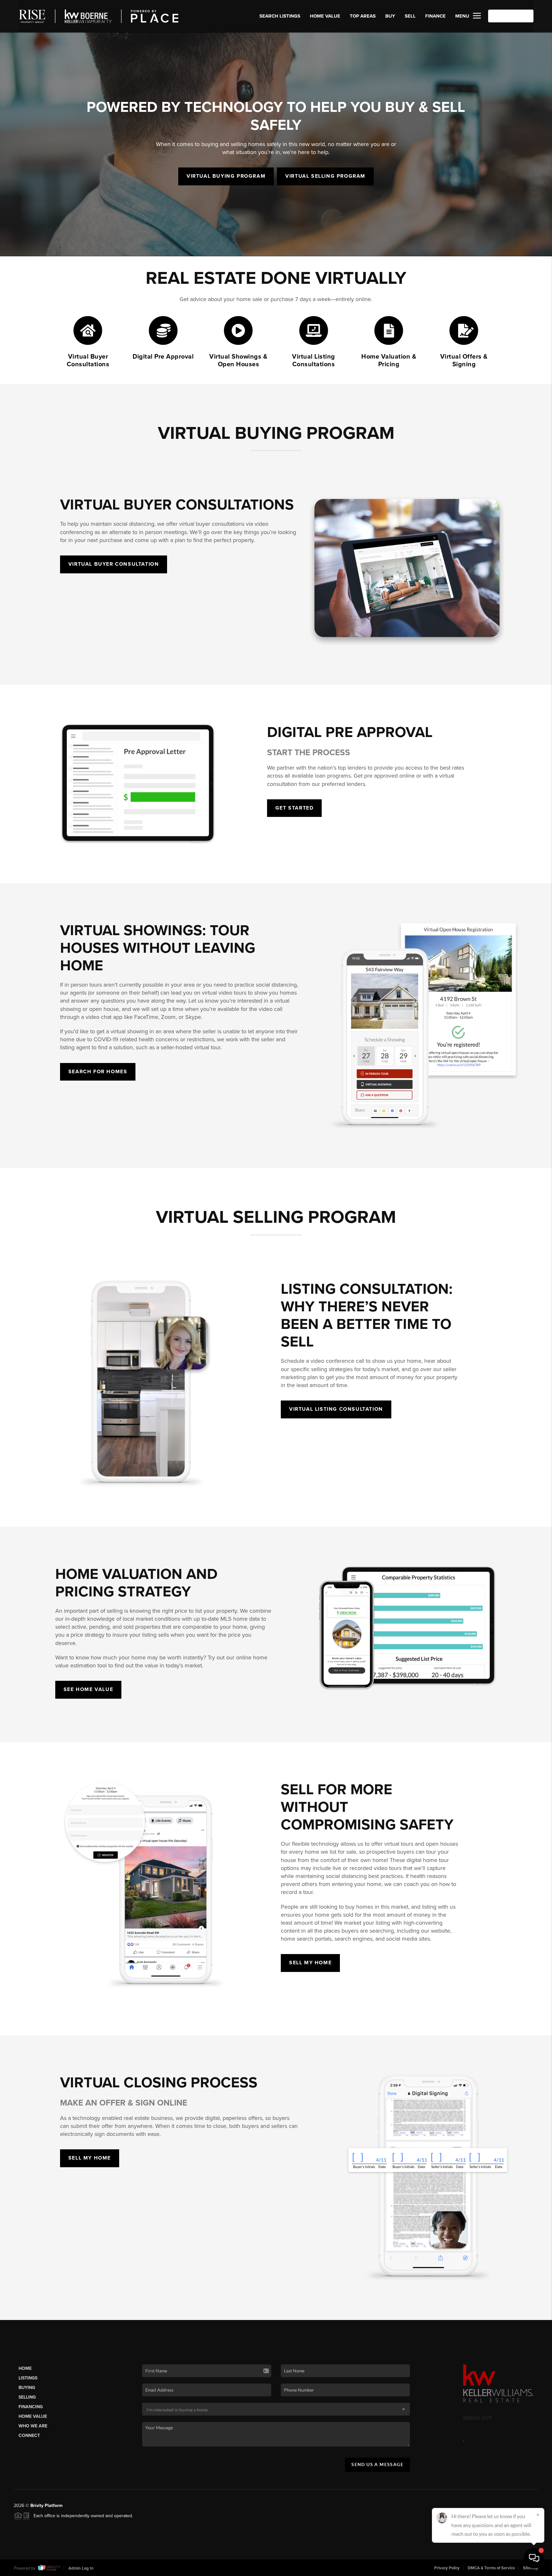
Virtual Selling (325, 176)
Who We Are (33, 2426)
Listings (28, 2378)
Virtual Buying (226, 176)
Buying (27, 2388)
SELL (410, 16)
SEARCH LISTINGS (280, 16)
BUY (390, 16)
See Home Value (88, 1689)
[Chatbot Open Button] (534, 2558)
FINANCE (435, 16)
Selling (27, 2397)
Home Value (325, 16)
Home (25, 2368)
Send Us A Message (377, 2464)
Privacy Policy (447, 2568)
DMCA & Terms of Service (491, 2568)
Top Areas (363, 16)
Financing (31, 2407)
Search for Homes (98, 1072)
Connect (29, 2436)
